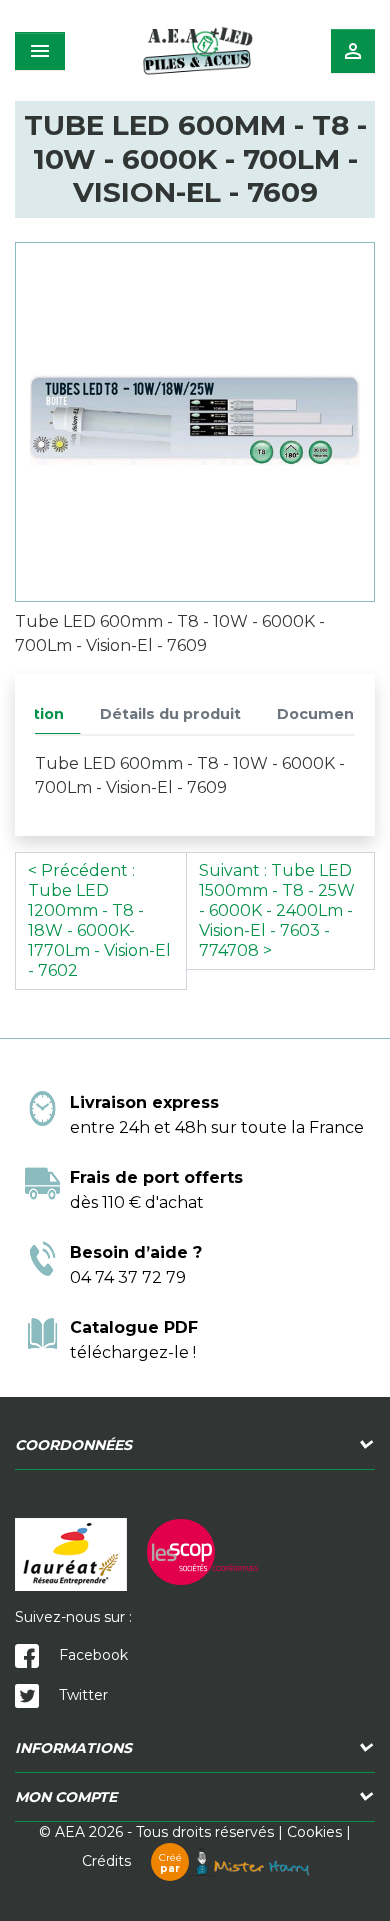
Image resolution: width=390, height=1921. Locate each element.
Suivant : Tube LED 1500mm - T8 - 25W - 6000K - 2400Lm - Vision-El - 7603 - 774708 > (277, 910)
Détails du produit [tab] (170, 714)
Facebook (91, 1655)
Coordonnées (73, 1445)
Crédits (132, 1861)
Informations (73, 1748)
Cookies (314, 1832)
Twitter (81, 1695)
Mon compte (66, 1797)
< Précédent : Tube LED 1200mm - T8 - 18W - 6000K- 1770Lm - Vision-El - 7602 (99, 920)
